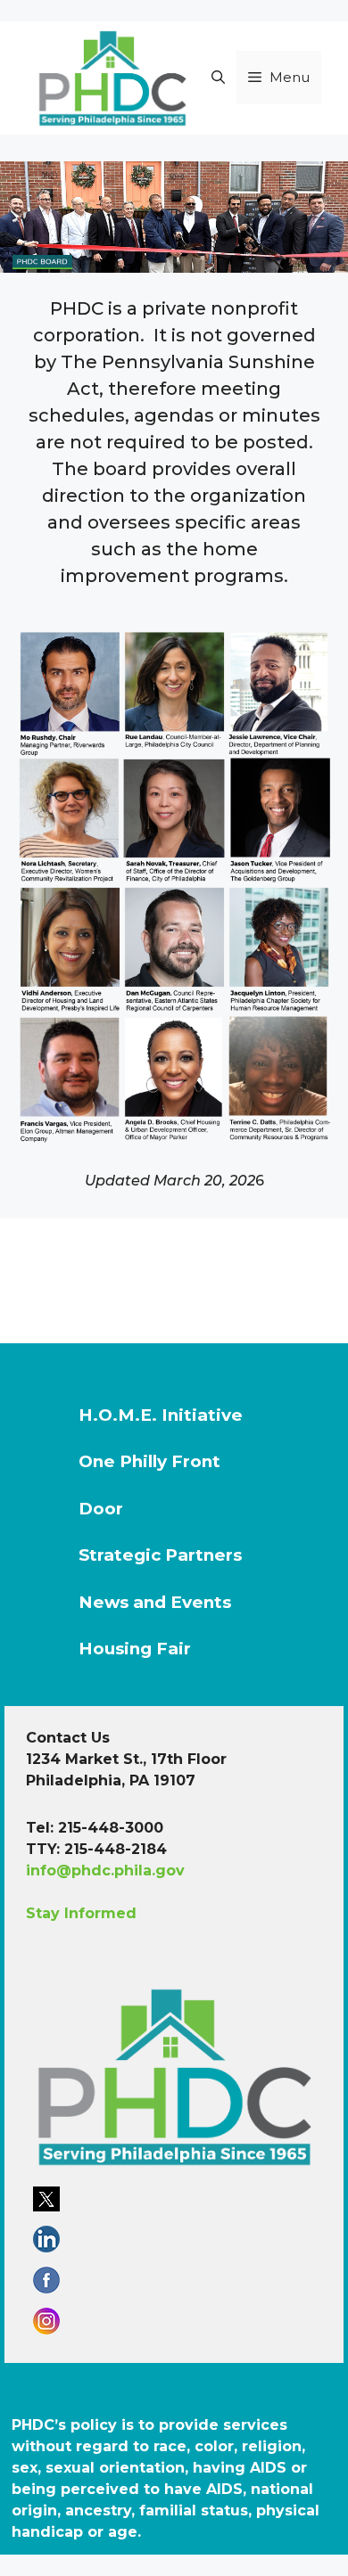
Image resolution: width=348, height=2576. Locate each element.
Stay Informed (81, 1913)
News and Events (155, 1602)
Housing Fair (135, 1649)
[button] (218, 78)
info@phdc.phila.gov (105, 1870)
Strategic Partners (160, 1555)
